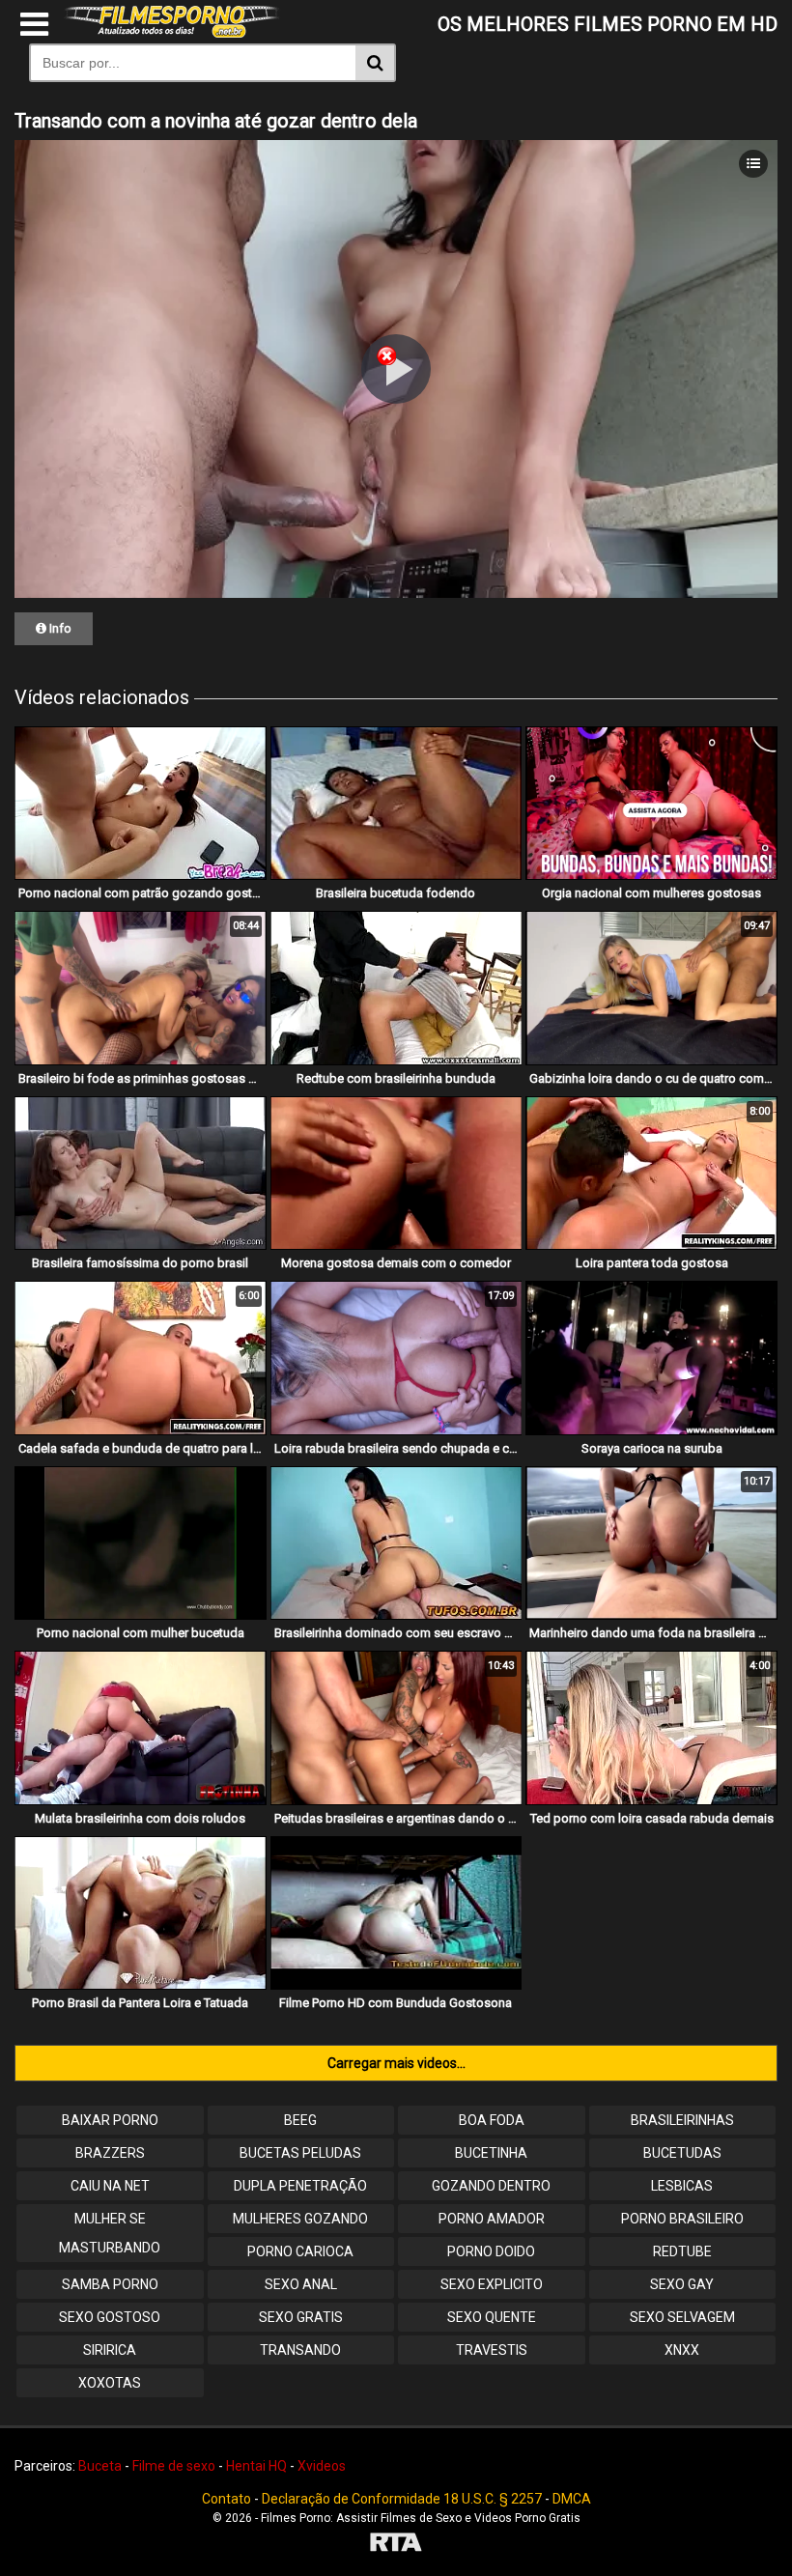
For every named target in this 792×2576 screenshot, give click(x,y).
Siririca (110, 2350)
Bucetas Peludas (300, 2153)
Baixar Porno (110, 2120)
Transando (300, 2350)
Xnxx (682, 2350)
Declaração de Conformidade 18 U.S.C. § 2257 (402, 2499)
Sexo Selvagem (682, 2317)
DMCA (572, 2499)
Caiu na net (110, 2186)
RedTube (682, 2251)
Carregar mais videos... (396, 2063)
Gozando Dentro (491, 2186)
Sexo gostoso (110, 2317)
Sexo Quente (492, 2317)
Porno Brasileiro (682, 2219)
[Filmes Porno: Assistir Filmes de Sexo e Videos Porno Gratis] (172, 33)
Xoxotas (110, 2383)
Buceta (100, 2466)
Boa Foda (492, 2120)
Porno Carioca (300, 2251)
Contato (226, 2499)
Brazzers (110, 2153)
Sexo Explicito (492, 2284)
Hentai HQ (256, 2466)
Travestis (492, 2350)
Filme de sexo (174, 2466)
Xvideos (322, 2466)
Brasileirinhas (682, 2120)
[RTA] (396, 2545)
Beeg (300, 2120)
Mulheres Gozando (300, 2219)
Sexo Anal (301, 2284)
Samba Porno (110, 2284)
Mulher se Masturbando (110, 2233)
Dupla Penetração (300, 2186)
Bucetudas (682, 2153)
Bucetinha (491, 2153)
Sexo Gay (682, 2284)
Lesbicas (682, 2186)
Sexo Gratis (301, 2317)
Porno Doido (491, 2251)
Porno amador (492, 2219)
